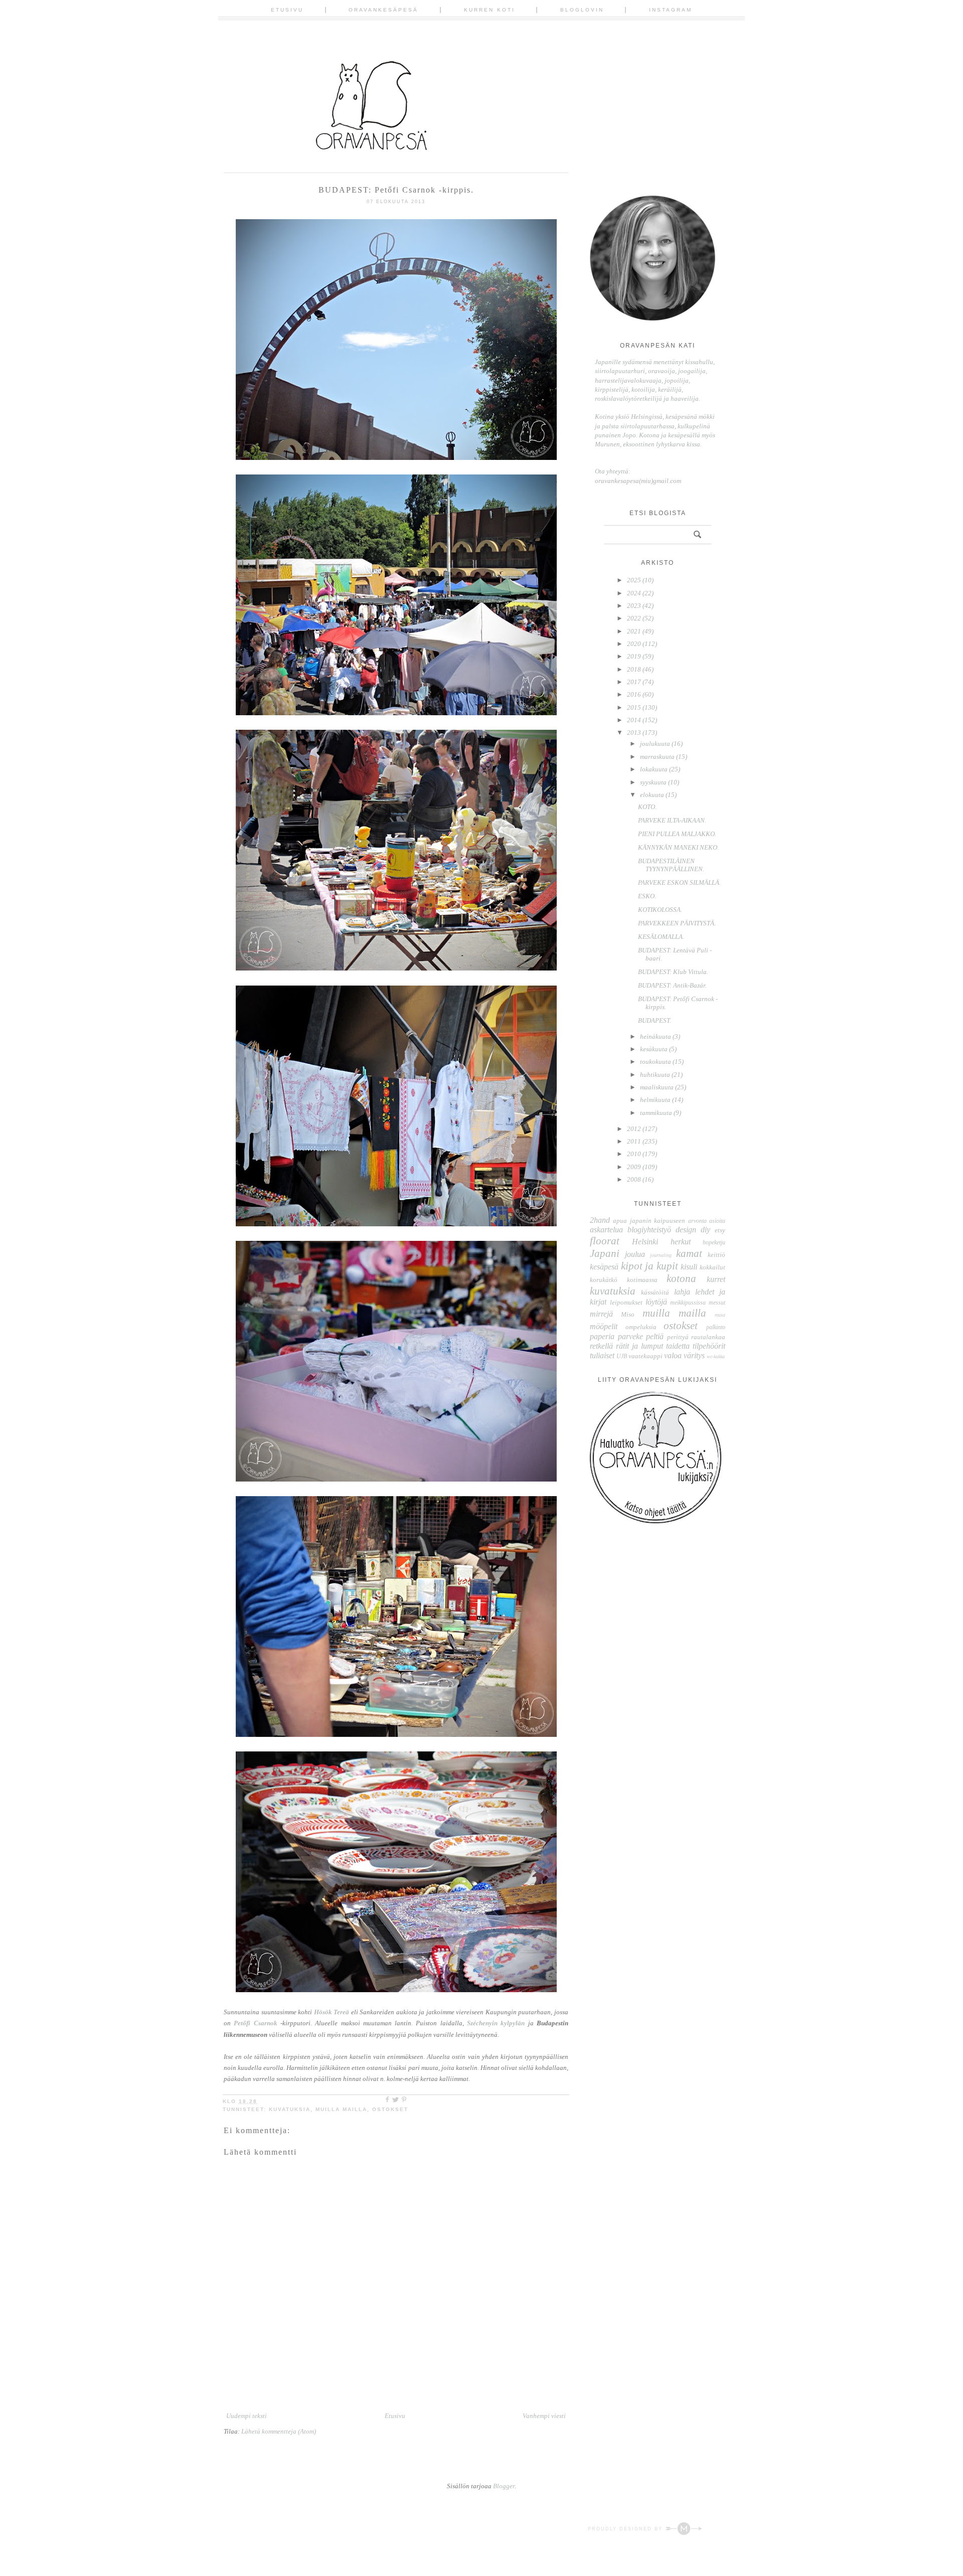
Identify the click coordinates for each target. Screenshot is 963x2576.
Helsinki (645, 1242)
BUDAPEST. (655, 1020)
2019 (634, 656)
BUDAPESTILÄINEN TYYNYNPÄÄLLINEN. (671, 865)
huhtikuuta (655, 1075)
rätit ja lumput (639, 1346)
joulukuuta (655, 744)
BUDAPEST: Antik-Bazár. (672, 985)
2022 (634, 618)
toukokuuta (656, 1062)
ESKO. (647, 896)
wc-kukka (716, 1356)
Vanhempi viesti (544, 2416)
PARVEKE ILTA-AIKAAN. (672, 820)
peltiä (655, 1336)
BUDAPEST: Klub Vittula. (673, 972)
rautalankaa (708, 1337)
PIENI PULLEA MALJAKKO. (677, 834)
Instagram (671, 10)
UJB (622, 1356)
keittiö (716, 1255)
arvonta (697, 1221)
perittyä (678, 1337)
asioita (717, 1221)
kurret (716, 1279)
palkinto (716, 1327)
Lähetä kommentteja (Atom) (279, 2431)
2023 (634, 606)
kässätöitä (655, 1292)
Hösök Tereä (332, 2012)
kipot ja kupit (650, 1266)
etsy (720, 1230)
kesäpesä (604, 1267)
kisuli (689, 1267)
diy (705, 1230)
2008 (634, 1179)
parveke (630, 1336)
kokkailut (712, 1267)
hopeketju (714, 1243)
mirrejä (601, 1314)
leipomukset (626, 1302)
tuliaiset (602, 1355)
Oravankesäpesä (383, 10)
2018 (634, 669)
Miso (628, 1314)
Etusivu (287, 10)
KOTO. (647, 807)
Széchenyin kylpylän (496, 2023)
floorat (605, 1241)
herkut (681, 1242)
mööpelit (604, 1326)
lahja (682, 1292)
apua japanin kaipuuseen (649, 1221)
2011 (634, 1141)
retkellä (601, 1346)
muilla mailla (341, 2109)
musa (720, 1315)
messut (717, 1303)
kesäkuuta (654, 1049)
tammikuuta (656, 1113)
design (686, 1230)
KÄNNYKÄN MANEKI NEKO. (678, 847)
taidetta (678, 1346)
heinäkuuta (656, 1036)
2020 (634, 644)
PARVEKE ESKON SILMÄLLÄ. (679, 882)
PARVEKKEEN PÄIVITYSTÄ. (677, 923)
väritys (694, 1355)
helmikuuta (655, 1100)
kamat (689, 1253)
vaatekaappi (646, 1356)
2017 (634, 682)
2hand (600, 1220)
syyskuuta (653, 782)
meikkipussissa (688, 1303)
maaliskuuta (657, 1087)
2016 (634, 694)
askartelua (606, 1230)
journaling (661, 1255)
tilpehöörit (709, 1346)
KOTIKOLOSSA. (660, 910)
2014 (634, 720)
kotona (681, 1278)
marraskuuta (657, 757)
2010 (634, 1154)
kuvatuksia (290, 2109)
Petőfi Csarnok (255, 2023)
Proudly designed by (626, 2529)
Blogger (504, 2486)
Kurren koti (490, 10)
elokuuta (652, 795)
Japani (605, 1253)
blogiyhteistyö (649, 1230)
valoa (673, 1355)
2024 (634, 593)
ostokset (390, 2109)
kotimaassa (642, 1280)
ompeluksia (641, 1327)
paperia (602, 1336)
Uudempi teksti (247, 2416)
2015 (634, 707)
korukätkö (604, 1280)
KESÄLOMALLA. (661, 937)
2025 (634, 580)
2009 (634, 1167)
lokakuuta (654, 769)
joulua (635, 1254)
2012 (634, 1129)
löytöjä (656, 1302)
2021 (634, 631)
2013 (634, 733)
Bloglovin (582, 10)
